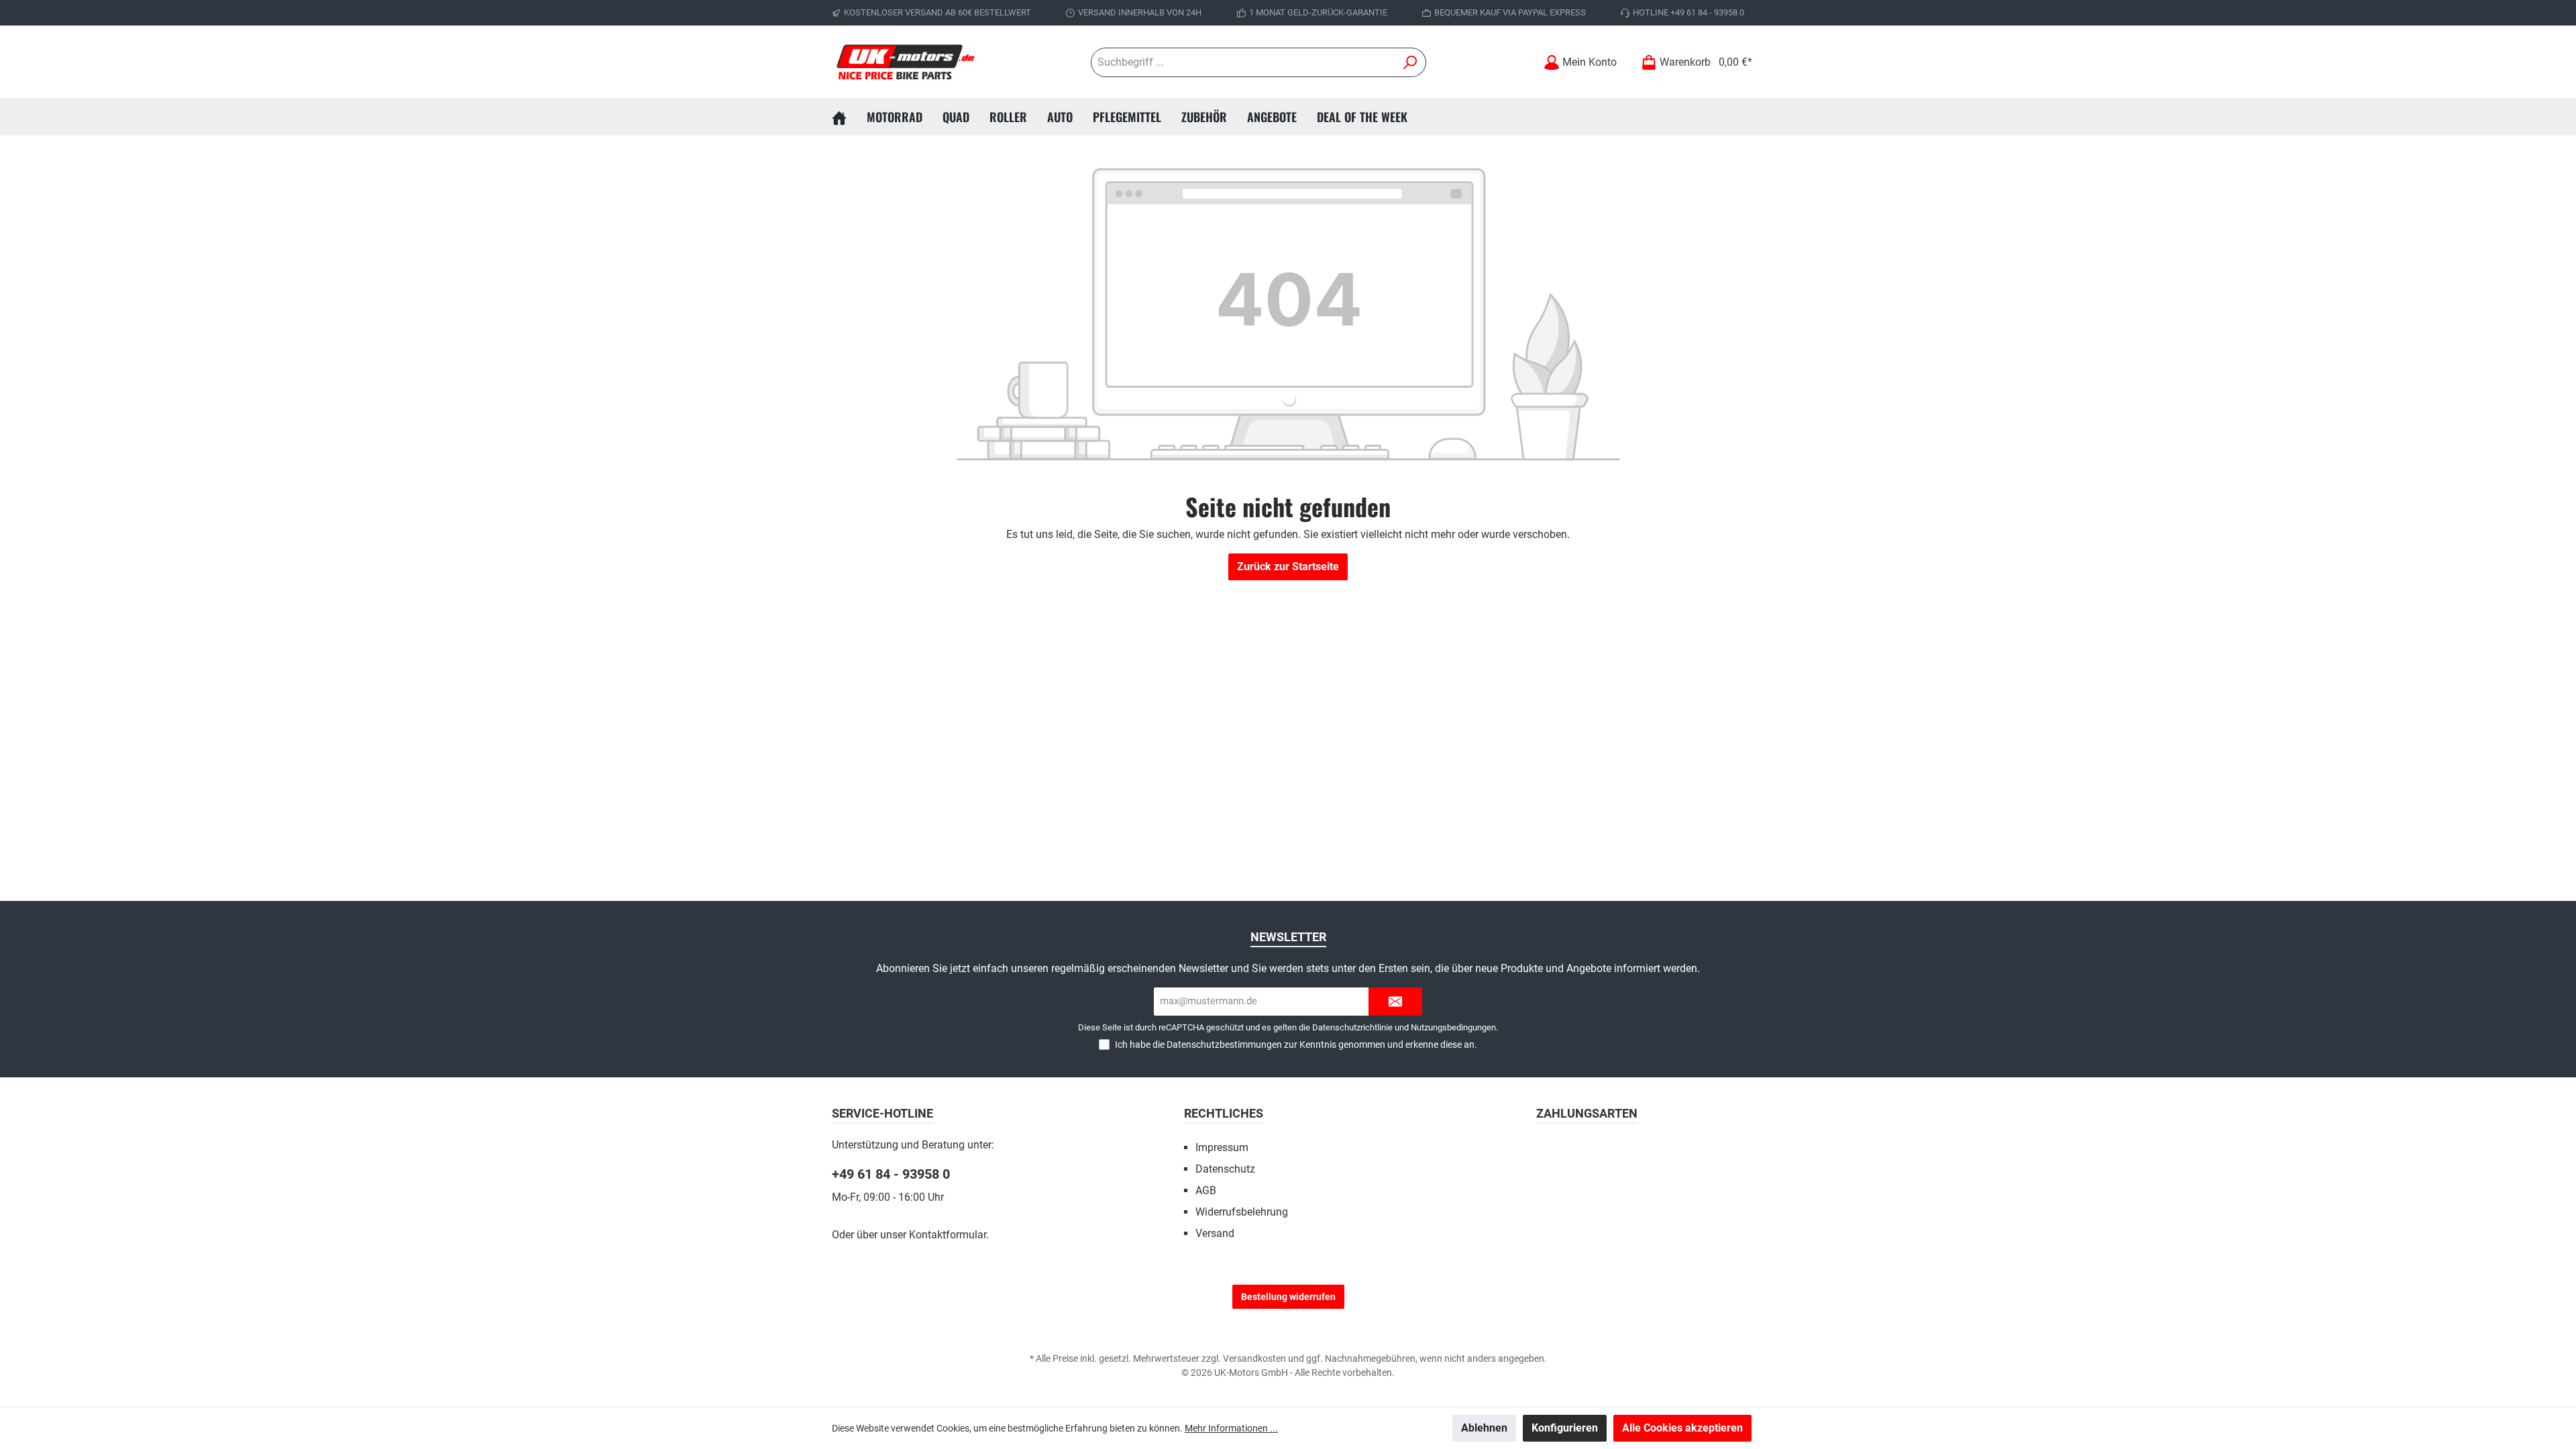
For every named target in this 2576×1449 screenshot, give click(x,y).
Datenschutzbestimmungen (1224, 1044)
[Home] (849, 117)
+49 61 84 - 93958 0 (891, 1174)
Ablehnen (1484, 1428)
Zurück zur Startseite (1288, 567)
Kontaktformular (948, 1235)
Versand (1215, 1233)
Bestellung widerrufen (1288, 1297)
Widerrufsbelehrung (1242, 1212)
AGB (1206, 1190)
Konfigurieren (1565, 1428)
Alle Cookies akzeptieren (1682, 1428)
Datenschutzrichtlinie (1352, 1027)
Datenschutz (1225, 1169)
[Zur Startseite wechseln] (906, 62)
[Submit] (1395, 1002)
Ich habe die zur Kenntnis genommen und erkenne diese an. (1296, 1044)
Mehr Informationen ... (1231, 1428)
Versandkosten (1254, 1358)
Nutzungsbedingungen (1453, 1027)
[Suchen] (1410, 62)
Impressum (1222, 1147)
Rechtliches (1224, 1113)
